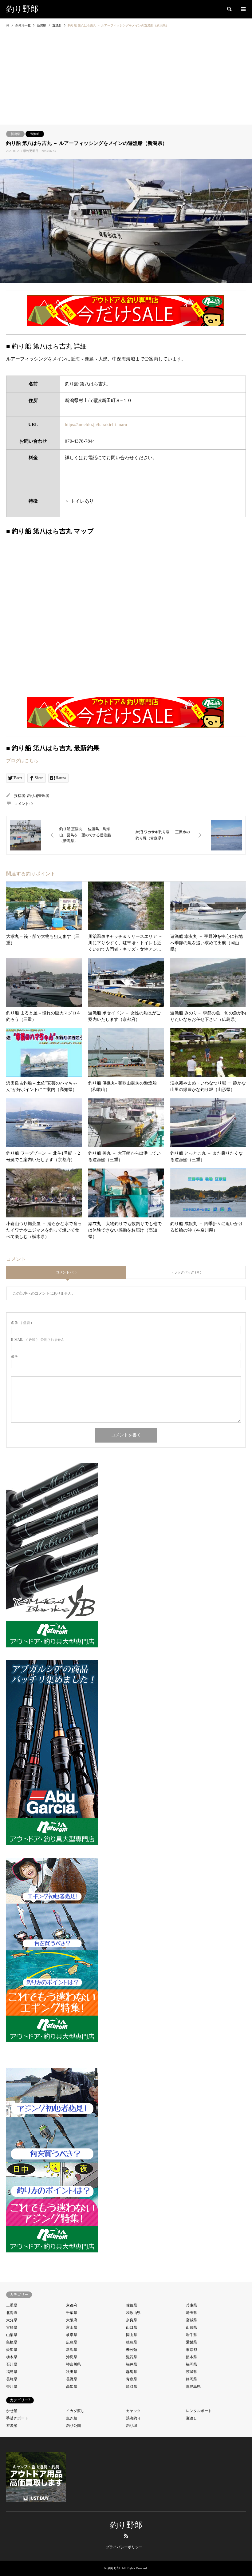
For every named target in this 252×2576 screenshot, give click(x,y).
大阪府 (72, 2320)
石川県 (12, 2364)
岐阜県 (72, 2335)
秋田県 (72, 2372)
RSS (126, 2536)
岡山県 (132, 2335)
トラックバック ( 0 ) (186, 1272)
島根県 (12, 2342)
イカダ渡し (75, 2411)
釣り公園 (73, 2426)
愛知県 (12, 2350)
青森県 (132, 2379)
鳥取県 (132, 2387)
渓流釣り (133, 2418)
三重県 (12, 2305)
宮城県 (191, 2320)
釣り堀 (132, 2426)
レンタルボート (199, 2411)
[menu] (243, 9)
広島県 (72, 2342)
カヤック (133, 2411)
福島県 (12, 2372)
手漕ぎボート (17, 2418)
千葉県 (72, 2313)
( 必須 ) (22, 1323)
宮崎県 (12, 2327)
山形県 (191, 2327)
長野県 (72, 2379)
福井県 (132, 2364)
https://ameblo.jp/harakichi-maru (96, 424)
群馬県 (132, 2372)
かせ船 (12, 2411)
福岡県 (191, 2364)
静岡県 (191, 2379)
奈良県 (132, 2320)
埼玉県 (191, 2313)
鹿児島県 (193, 2387)
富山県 (72, 2327)
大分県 (12, 2320)
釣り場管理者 (38, 796)
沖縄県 (72, 2357)
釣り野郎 (126, 2525)
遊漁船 (35, 134)
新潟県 (15, 134)
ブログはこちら (22, 761)
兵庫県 (191, 2305)
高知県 (72, 2387)
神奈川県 (73, 2364)
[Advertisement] (126, 78)
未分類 (132, 2350)
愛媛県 (191, 2342)
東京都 (191, 2350)
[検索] (229, 9)
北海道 (12, 2313)
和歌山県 (133, 2313)
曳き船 (72, 2418)
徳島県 (132, 2342)
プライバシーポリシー (124, 2547)
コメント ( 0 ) (66, 1272)
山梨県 (12, 2335)
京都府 (72, 2305)
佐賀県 (132, 2305)
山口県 (132, 2327)
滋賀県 (132, 2357)
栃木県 (12, 2357)
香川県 (12, 2387)
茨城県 (191, 2372)
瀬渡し (191, 2418)
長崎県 (12, 2379)
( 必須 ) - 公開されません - (39, 1340)
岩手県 (191, 2335)
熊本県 (191, 2357)
